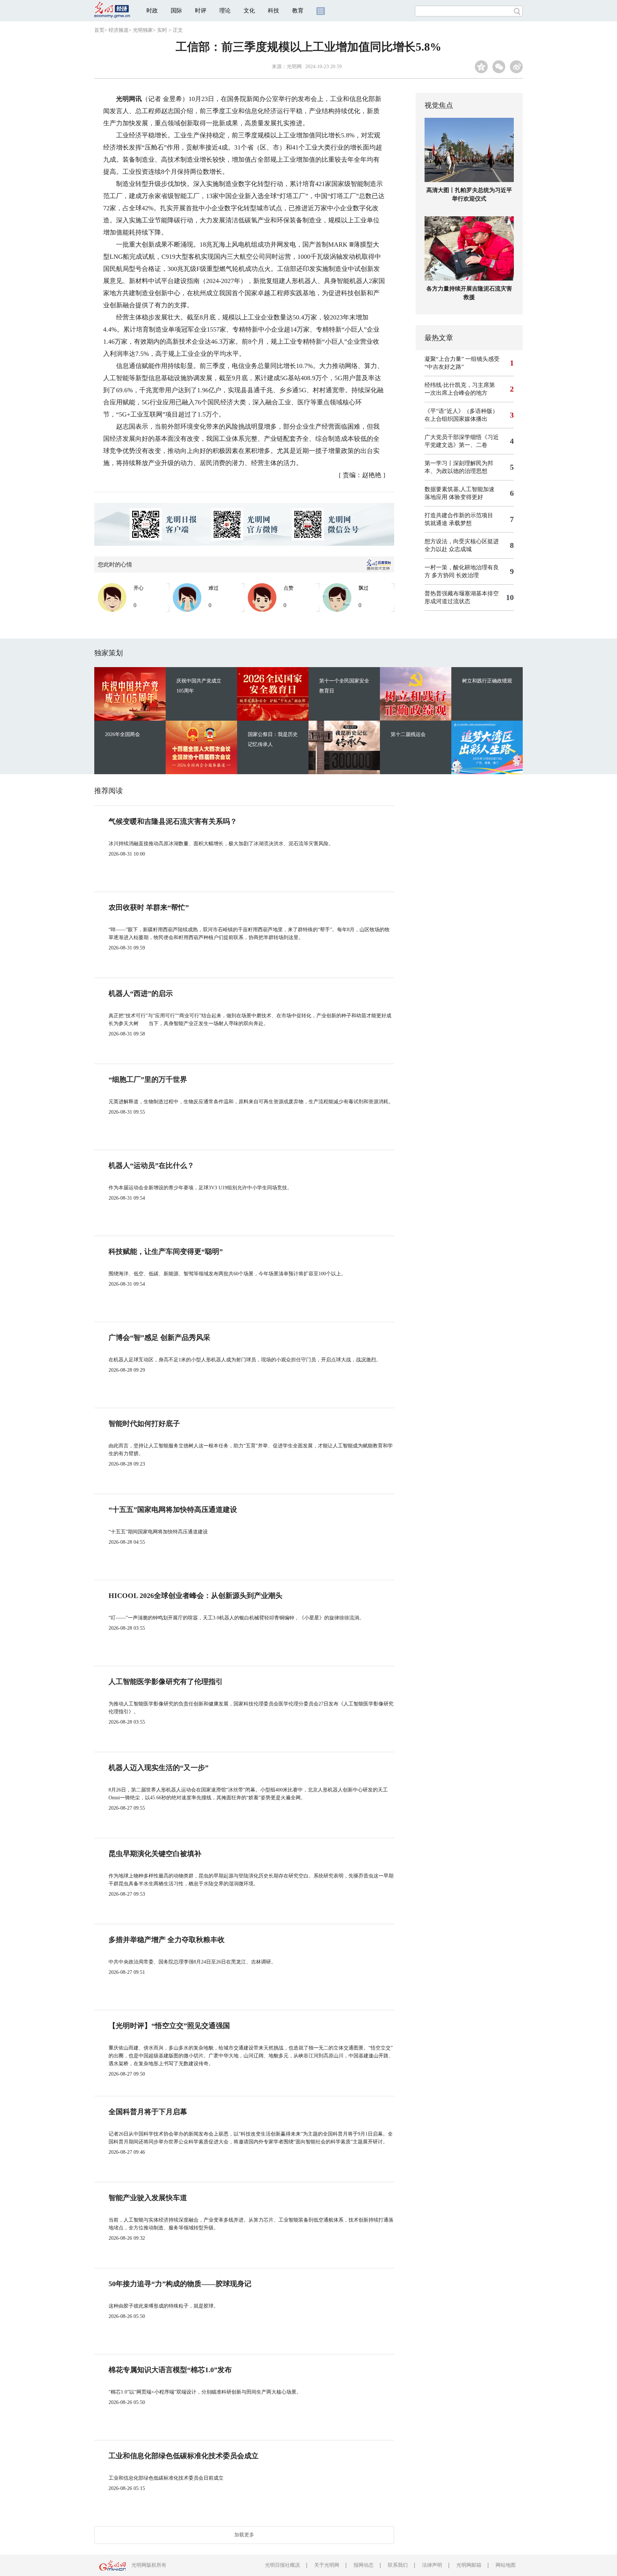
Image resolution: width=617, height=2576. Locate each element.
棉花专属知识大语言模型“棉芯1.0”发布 (170, 2370)
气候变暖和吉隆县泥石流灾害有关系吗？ (173, 821)
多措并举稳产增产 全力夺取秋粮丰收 (167, 1940)
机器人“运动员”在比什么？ (151, 1165)
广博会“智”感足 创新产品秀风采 (159, 1337)
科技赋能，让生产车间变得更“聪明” (166, 1251)
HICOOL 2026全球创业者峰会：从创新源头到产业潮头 (195, 1595)
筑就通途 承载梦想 (448, 523)
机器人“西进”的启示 (141, 993)
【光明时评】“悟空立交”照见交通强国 (169, 2026)
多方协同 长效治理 (455, 575)
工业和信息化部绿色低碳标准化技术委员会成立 (184, 2456)
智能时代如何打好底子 (144, 1423)
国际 (176, 11)
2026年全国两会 (122, 734)
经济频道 (119, 30)
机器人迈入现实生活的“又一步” (159, 1768)
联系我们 (398, 2565)
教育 (298, 11)
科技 (274, 11)
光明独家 (143, 30)
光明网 (294, 67)
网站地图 (506, 2565)
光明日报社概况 (282, 2565)
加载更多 (244, 2535)
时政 (152, 11)
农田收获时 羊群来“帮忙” (149, 907)
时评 (201, 11)
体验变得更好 (466, 497)
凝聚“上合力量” (444, 359)
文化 (249, 11)
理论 (225, 11)
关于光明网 (327, 2565)
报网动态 (363, 2565)
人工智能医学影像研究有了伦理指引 (166, 1682)
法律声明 (432, 2565)
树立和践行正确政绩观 (487, 681)
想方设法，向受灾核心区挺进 (462, 541)
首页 (99, 30)
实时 (162, 30)
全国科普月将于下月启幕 (148, 2112)
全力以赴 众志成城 (448, 549)
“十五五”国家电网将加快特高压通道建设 (173, 1509)
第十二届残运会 (408, 734)
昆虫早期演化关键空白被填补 (155, 1854)
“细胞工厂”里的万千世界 (148, 1079)
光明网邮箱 (469, 2565)
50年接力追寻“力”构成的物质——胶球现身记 (180, 2284)
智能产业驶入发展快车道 (148, 2198)
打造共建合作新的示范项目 (459, 515)
